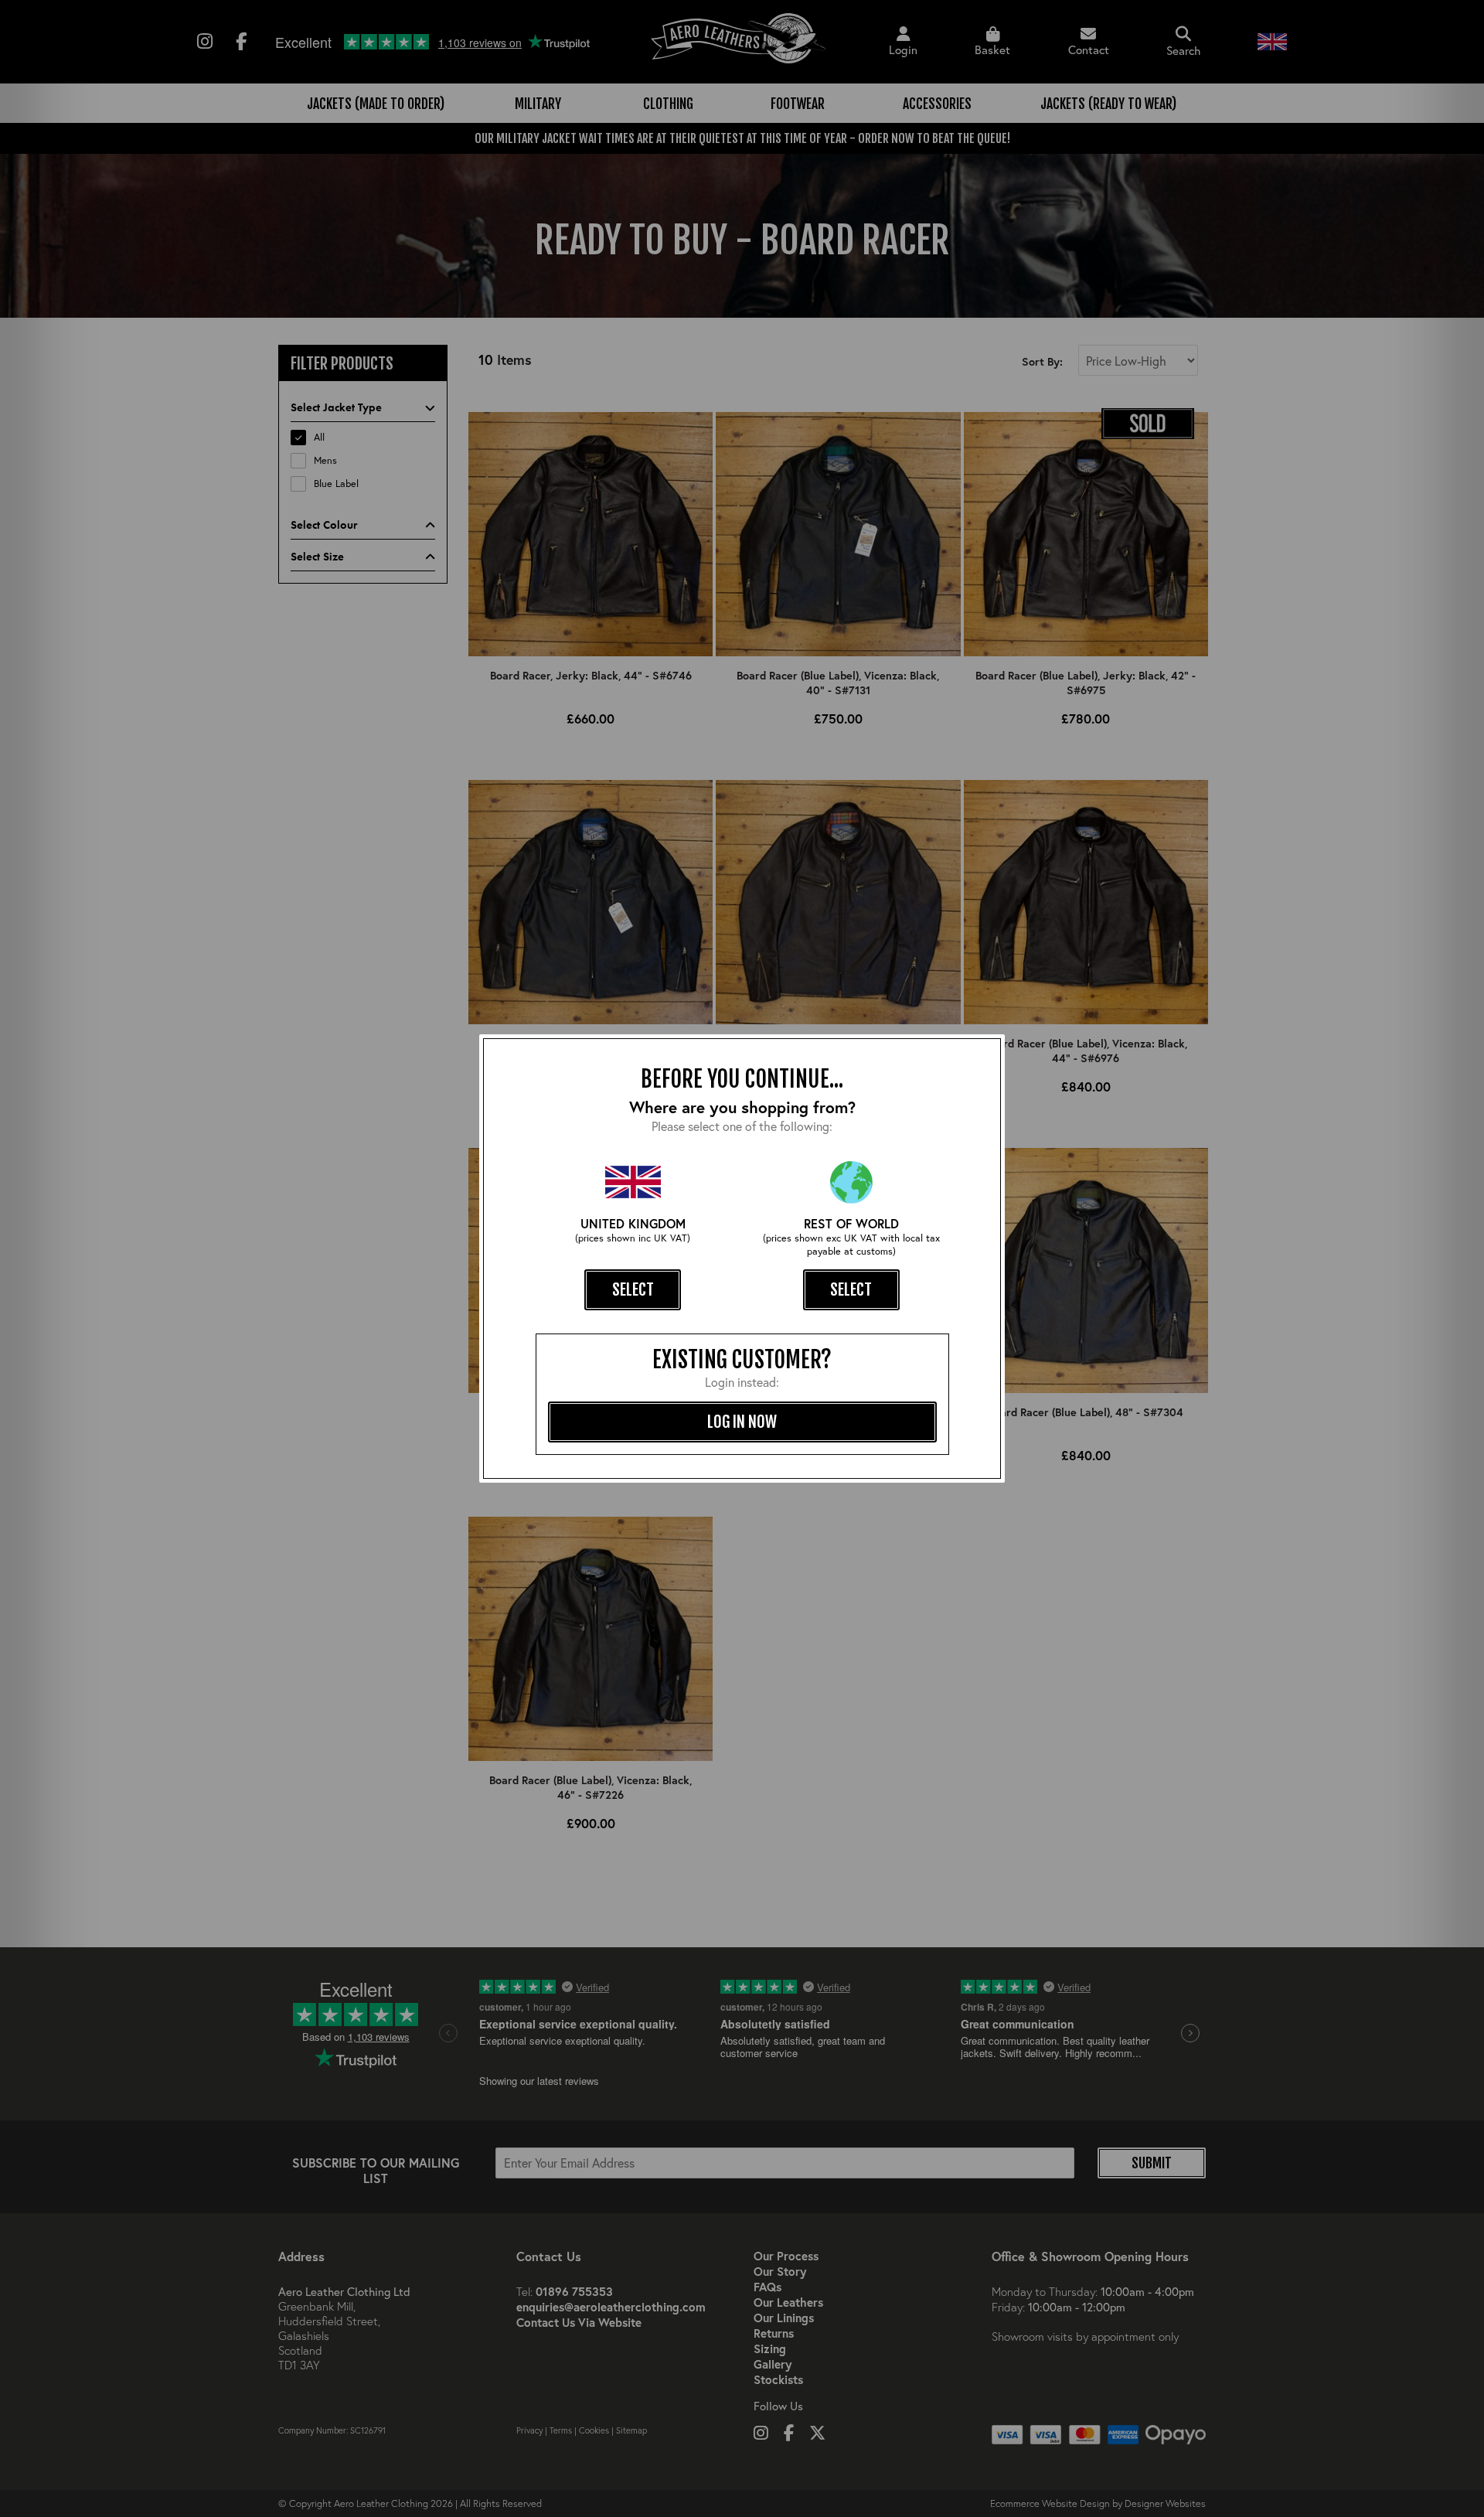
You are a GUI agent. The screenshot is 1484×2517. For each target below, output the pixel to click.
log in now (742, 1422)
